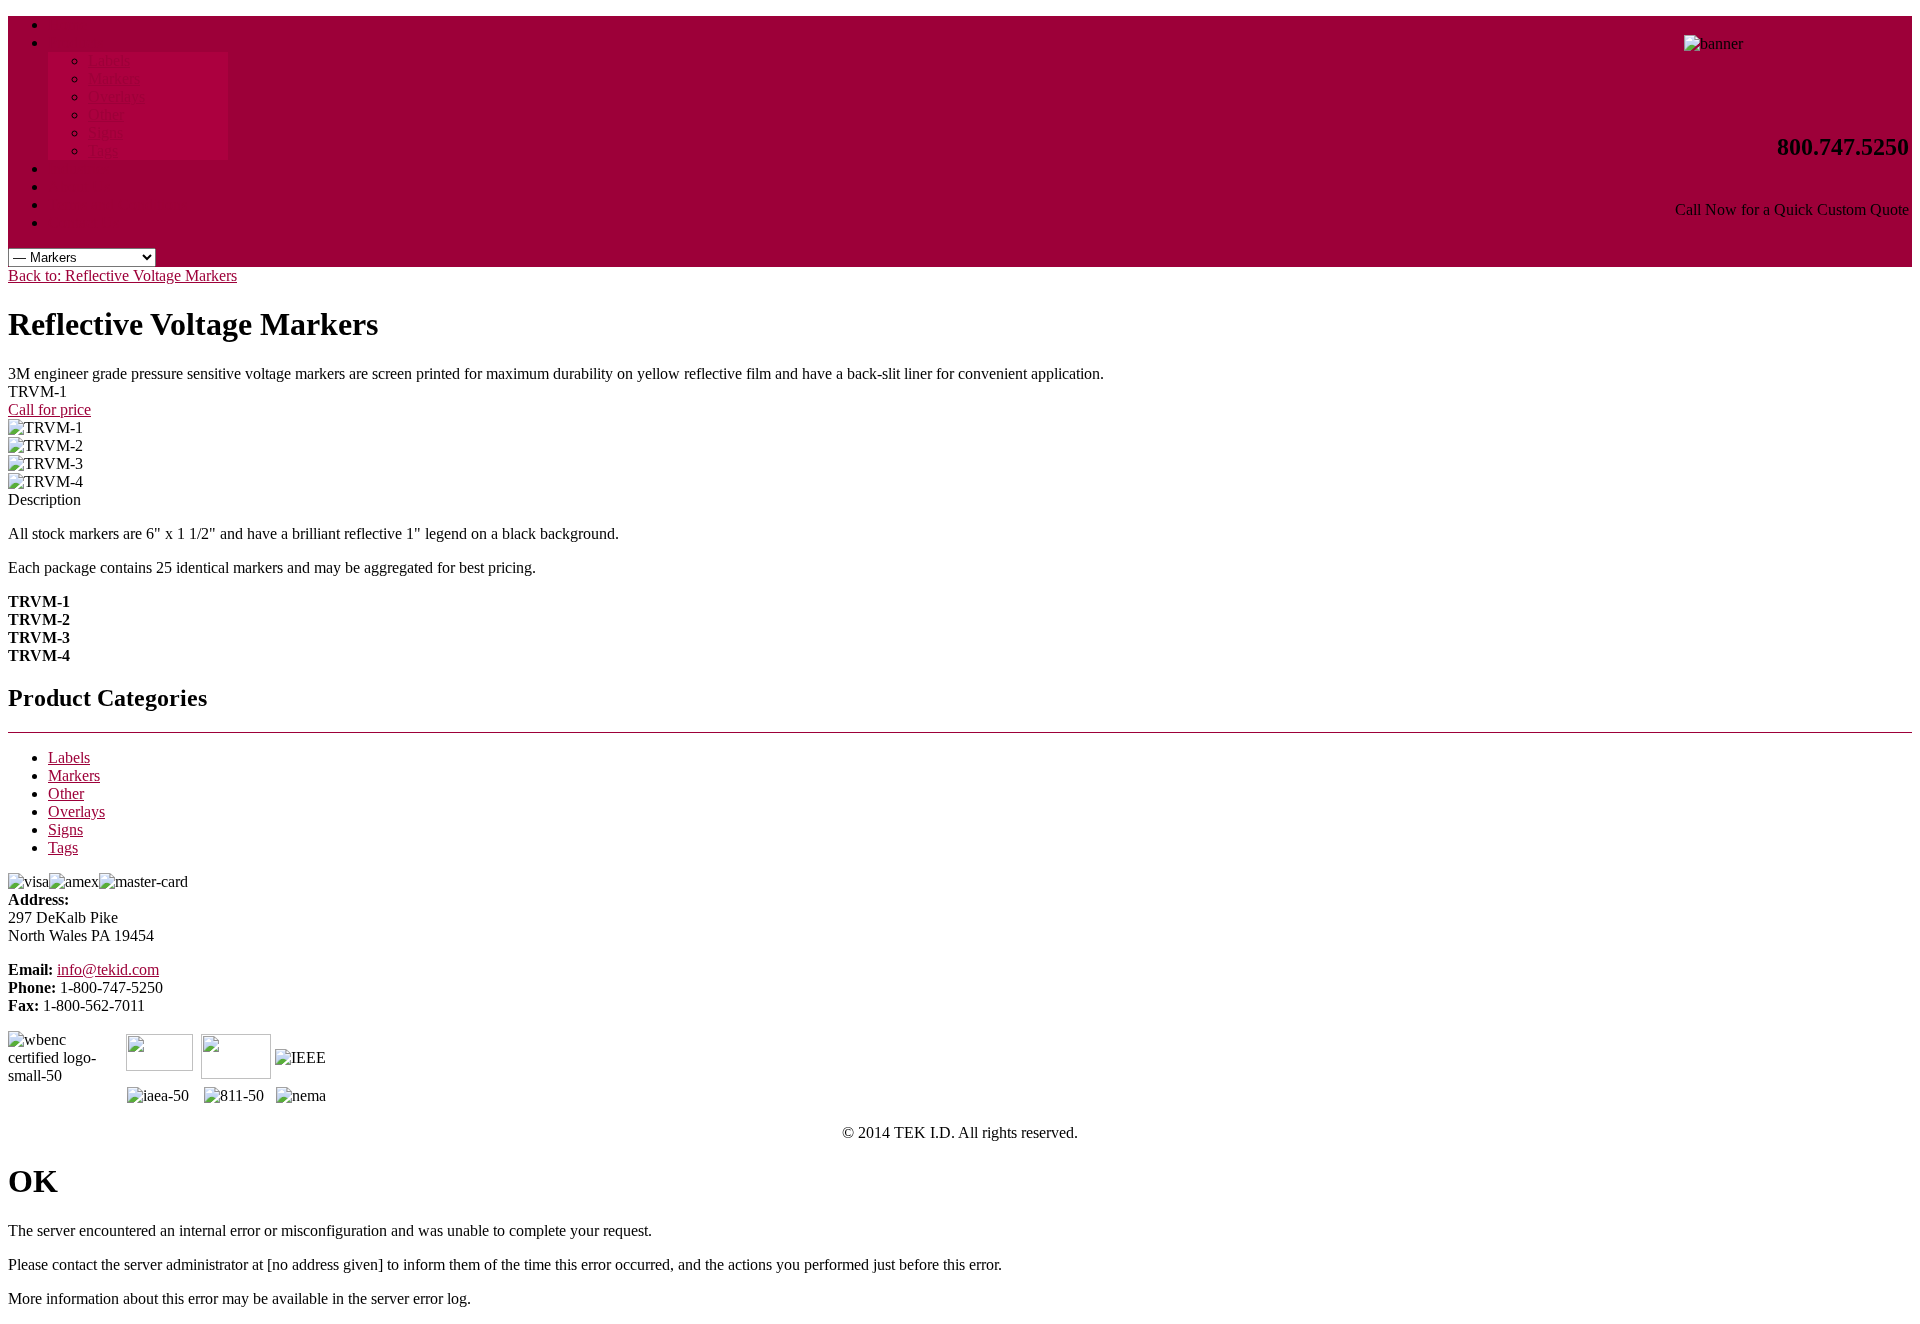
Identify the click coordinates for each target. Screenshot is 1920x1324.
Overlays (76, 811)
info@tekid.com (108, 969)
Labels (69, 757)
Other (66, 793)
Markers (74, 775)
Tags (63, 847)
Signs (65, 829)
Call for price (49, 409)
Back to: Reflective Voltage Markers (122, 275)
